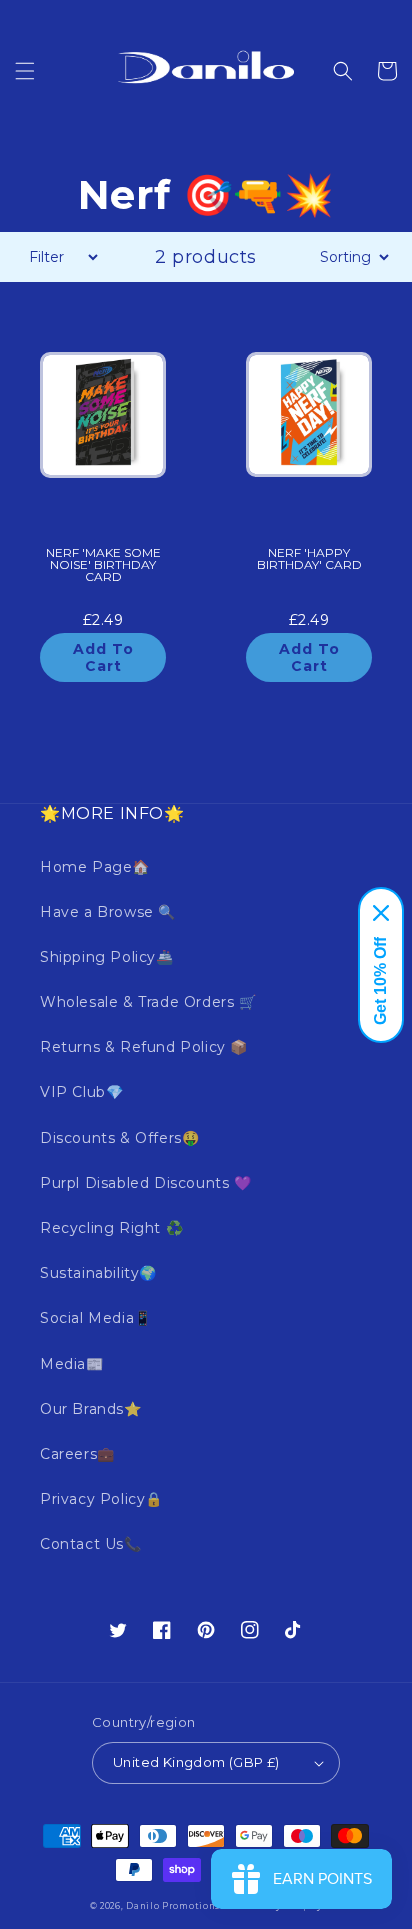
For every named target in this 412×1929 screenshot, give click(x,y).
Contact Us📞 (91, 1544)
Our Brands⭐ (91, 1409)
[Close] (381, 913)
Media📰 (72, 1364)
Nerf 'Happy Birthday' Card (309, 559)
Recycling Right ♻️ (111, 1228)
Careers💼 (77, 1454)
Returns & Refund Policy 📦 (144, 1047)
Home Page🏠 (95, 867)
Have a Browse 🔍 (108, 912)
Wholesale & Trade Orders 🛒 (148, 1002)
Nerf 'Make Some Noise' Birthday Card (103, 565)
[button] (25, 71)
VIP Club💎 (81, 1092)
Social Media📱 (96, 1318)
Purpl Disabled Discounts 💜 (146, 1183)
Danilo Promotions (173, 1906)
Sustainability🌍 (98, 1273)
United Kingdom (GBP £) (196, 1762)
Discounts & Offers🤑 (119, 1138)
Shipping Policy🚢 (107, 957)
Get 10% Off (380, 981)
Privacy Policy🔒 (101, 1499)
